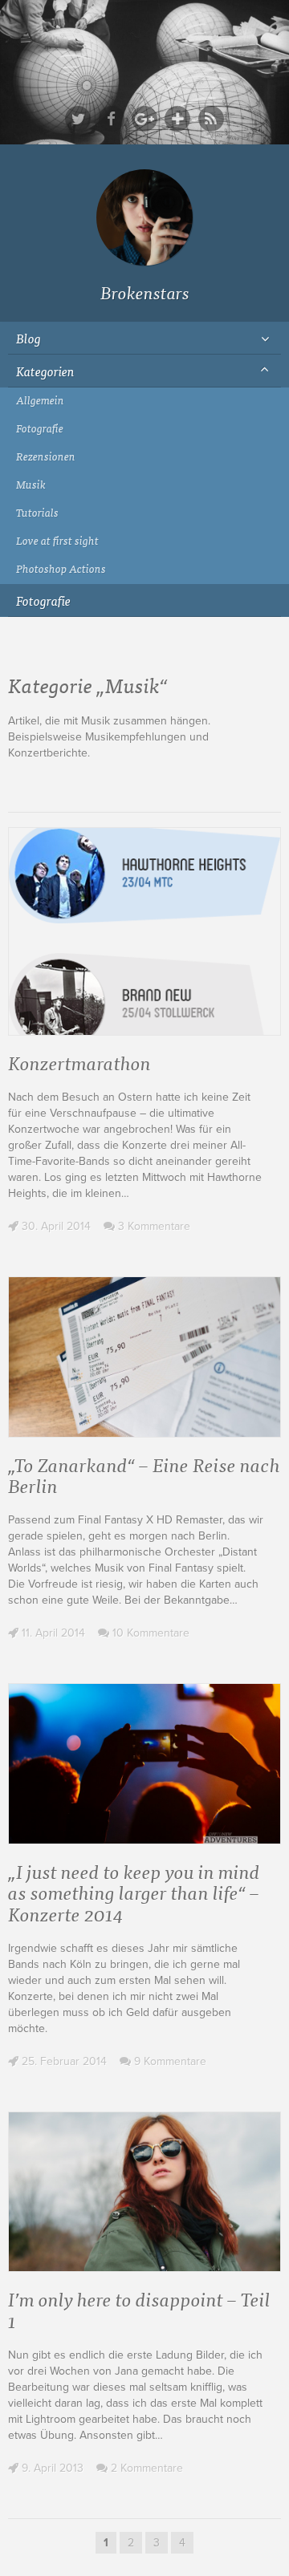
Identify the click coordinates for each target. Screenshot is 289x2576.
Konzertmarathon (79, 1062)
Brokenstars (145, 292)
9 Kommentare (169, 2061)
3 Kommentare (153, 1226)
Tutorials (37, 512)
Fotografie (40, 428)
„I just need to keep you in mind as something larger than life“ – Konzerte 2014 (134, 1892)
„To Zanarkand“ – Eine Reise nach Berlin (144, 1474)
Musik (31, 484)
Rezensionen (46, 456)
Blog (28, 338)
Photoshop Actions (61, 568)
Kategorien (45, 371)
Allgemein (40, 400)
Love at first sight (57, 540)
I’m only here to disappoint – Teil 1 (139, 2308)
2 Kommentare (145, 2468)
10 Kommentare (149, 1633)
